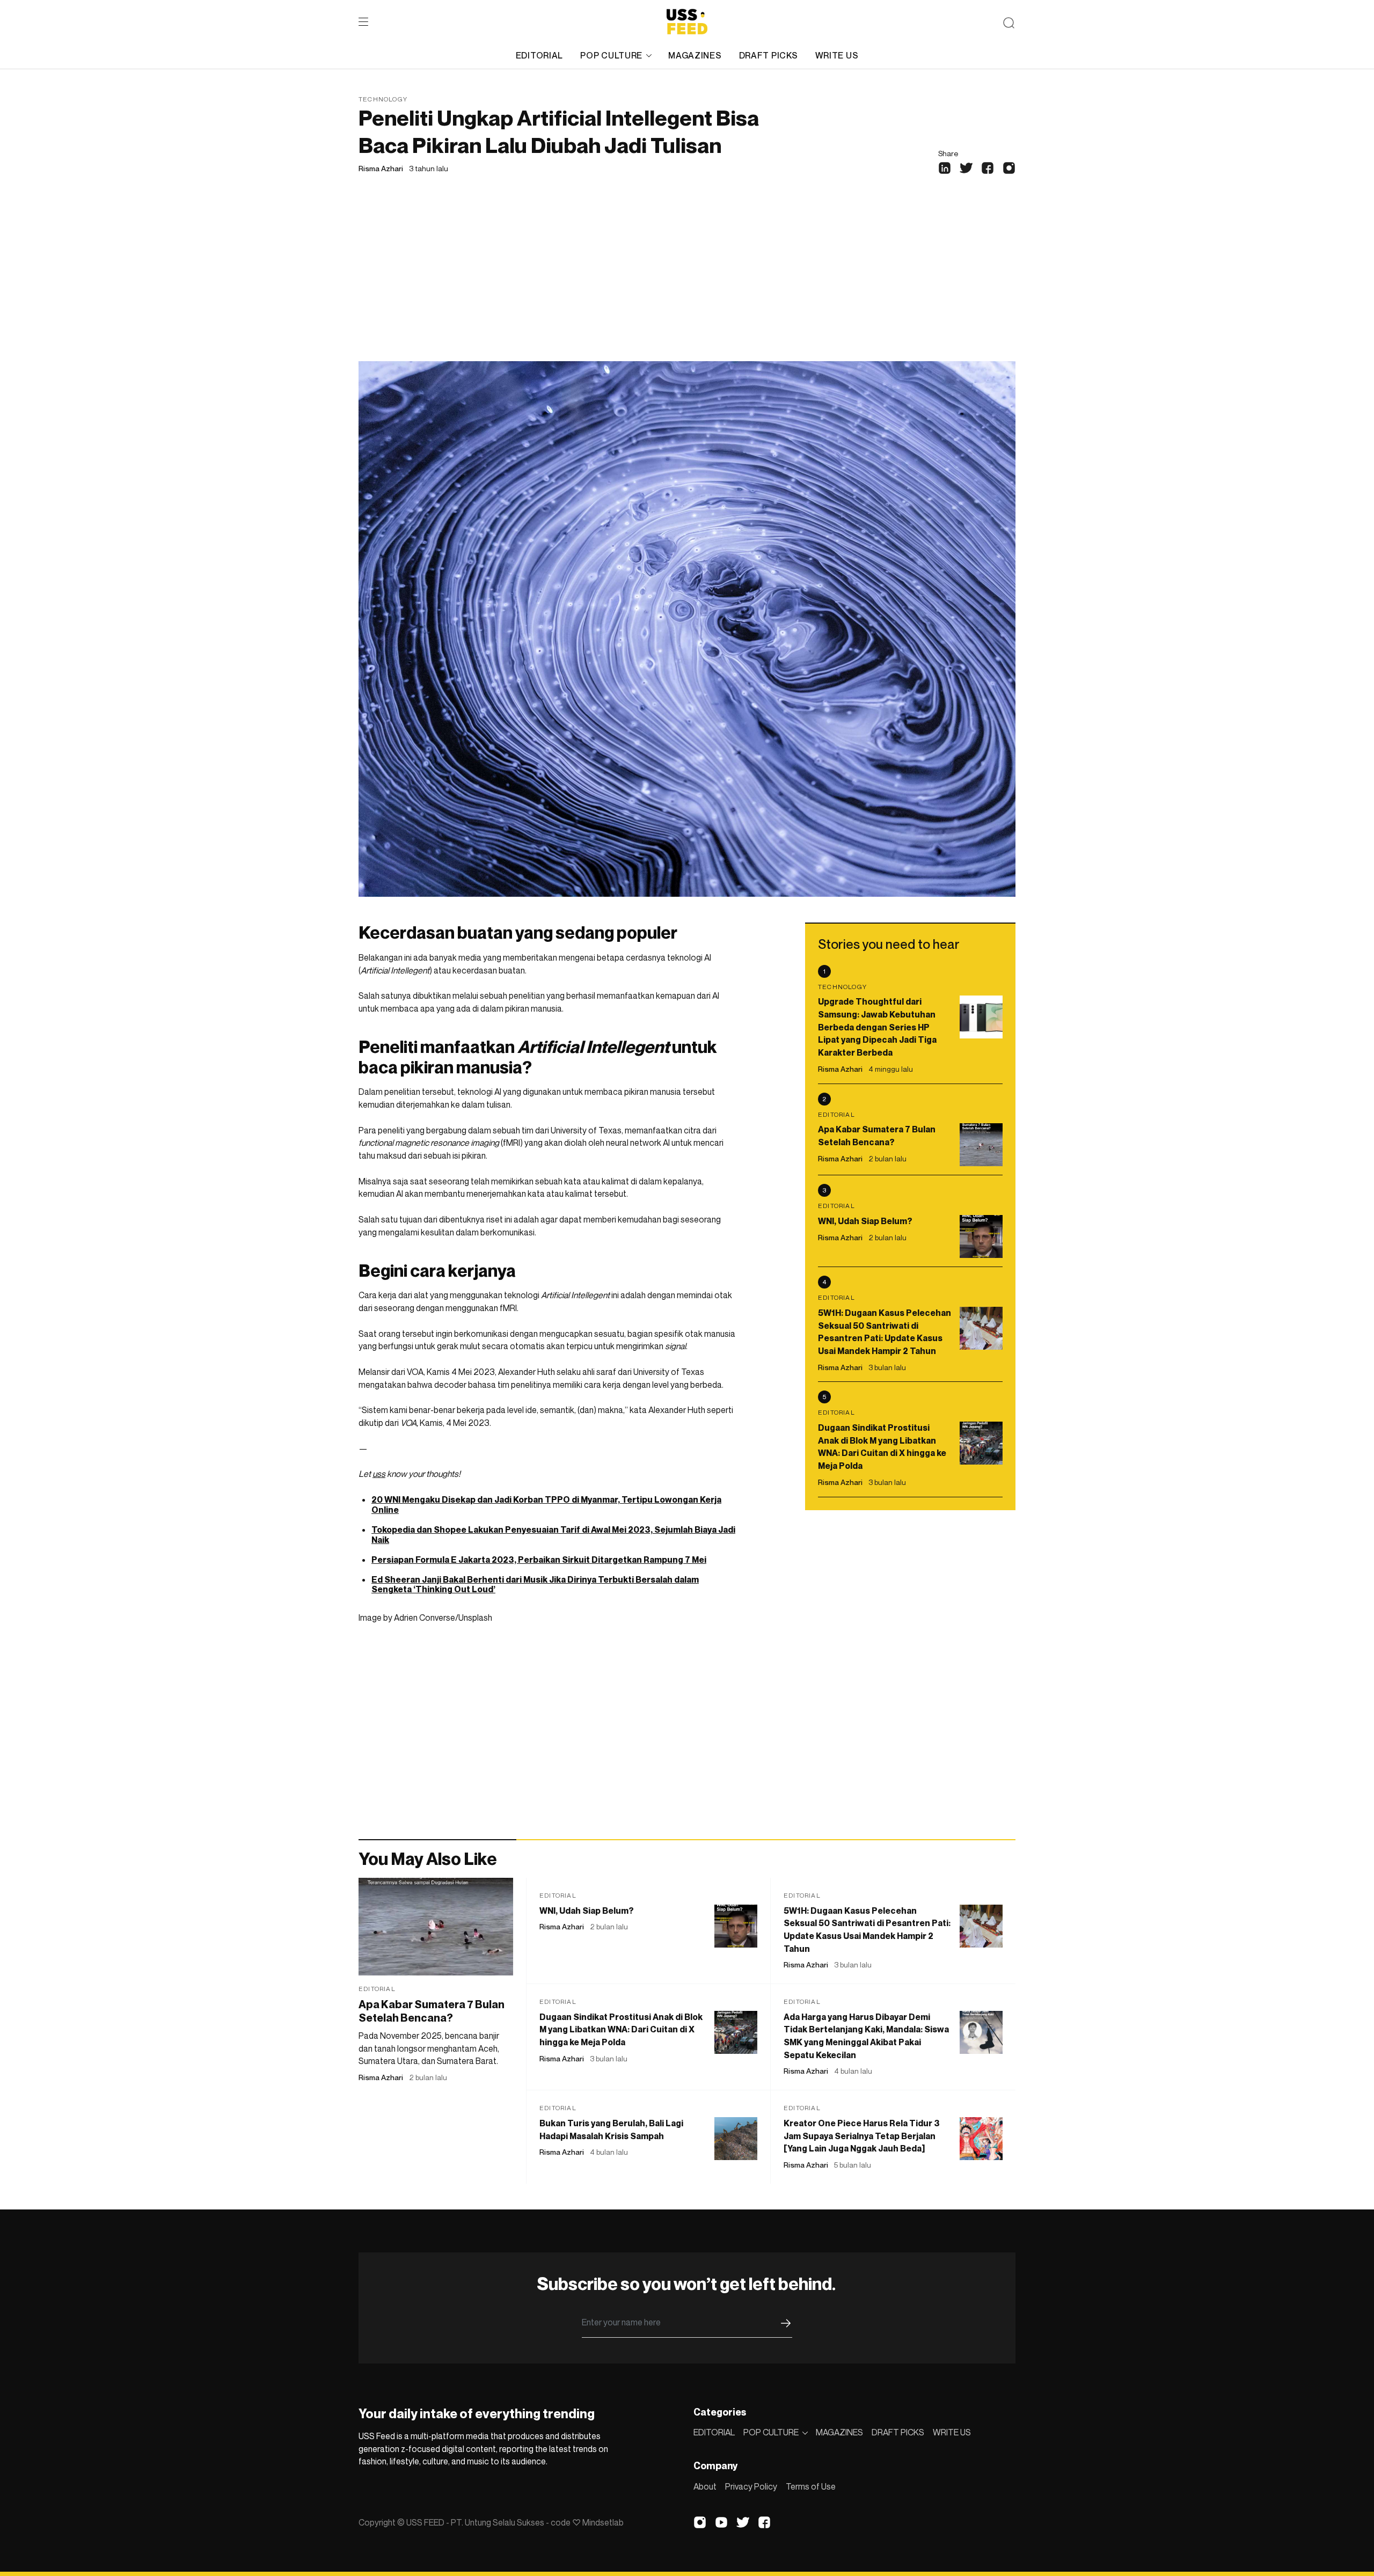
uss (379, 1474)
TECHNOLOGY (383, 99)
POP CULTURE (611, 55)
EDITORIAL (539, 55)
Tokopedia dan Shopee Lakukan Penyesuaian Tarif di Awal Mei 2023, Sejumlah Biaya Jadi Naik (553, 1535)
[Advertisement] (687, 281)
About (705, 2486)
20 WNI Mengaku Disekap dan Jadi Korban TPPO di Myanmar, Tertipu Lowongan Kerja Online (546, 1505)
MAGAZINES (695, 55)
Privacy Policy (751, 2486)
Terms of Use (811, 2486)
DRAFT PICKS (769, 55)
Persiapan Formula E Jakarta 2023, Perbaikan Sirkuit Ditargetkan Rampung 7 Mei (539, 1560)
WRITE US (837, 55)
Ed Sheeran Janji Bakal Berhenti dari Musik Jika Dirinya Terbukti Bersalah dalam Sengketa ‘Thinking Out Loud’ (535, 1585)
